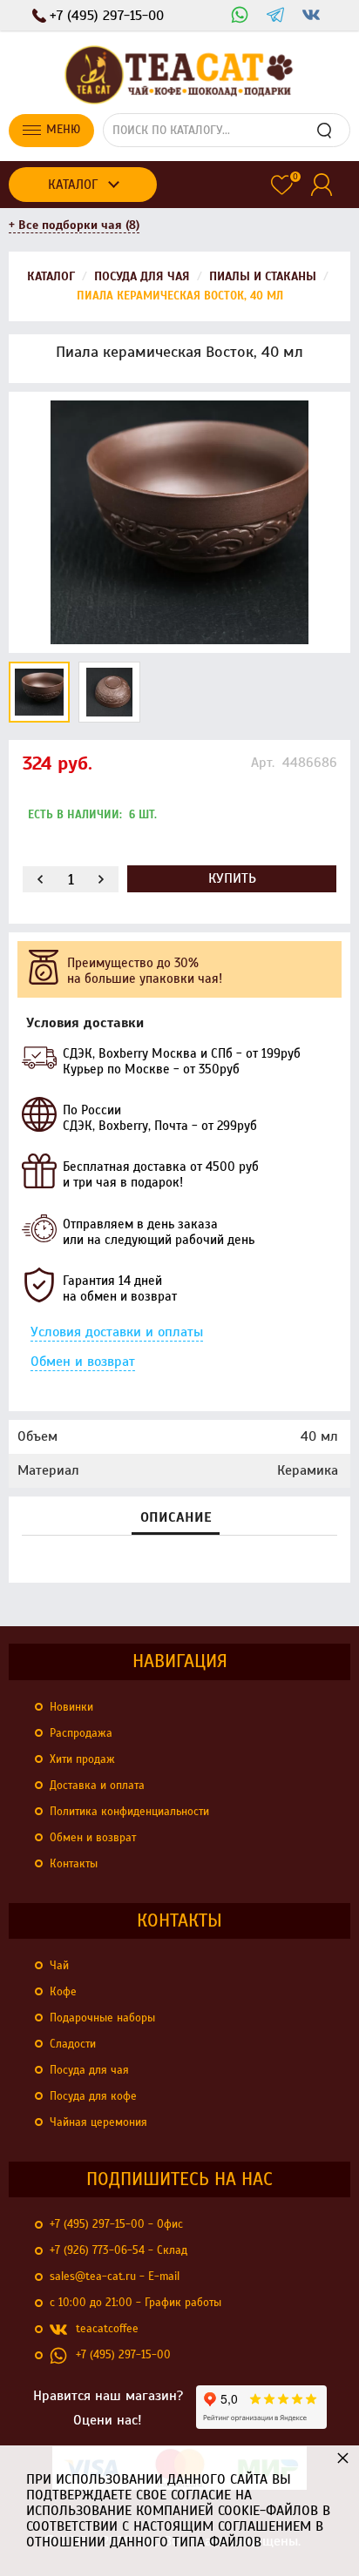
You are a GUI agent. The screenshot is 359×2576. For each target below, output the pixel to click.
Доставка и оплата (97, 1786)
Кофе (63, 1992)
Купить (232, 878)
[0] (282, 185)
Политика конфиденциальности (129, 1812)
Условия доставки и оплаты (117, 1332)
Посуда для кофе (93, 2096)
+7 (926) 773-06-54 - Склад (119, 2250)
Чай (59, 1966)
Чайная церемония (98, 2122)
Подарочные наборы (102, 2018)
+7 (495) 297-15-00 (123, 2355)
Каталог (73, 185)
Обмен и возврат (83, 1362)
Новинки (71, 1707)
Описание (176, 1518)
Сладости (73, 2044)
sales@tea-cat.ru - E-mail (115, 2277)
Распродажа (81, 1733)
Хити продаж (82, 1759)
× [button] (343, 2457)
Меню (63, 129)
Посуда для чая (89, 2070)
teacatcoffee (107, 2329)
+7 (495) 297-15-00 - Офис (116, 2224)
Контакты (74, 1864)
